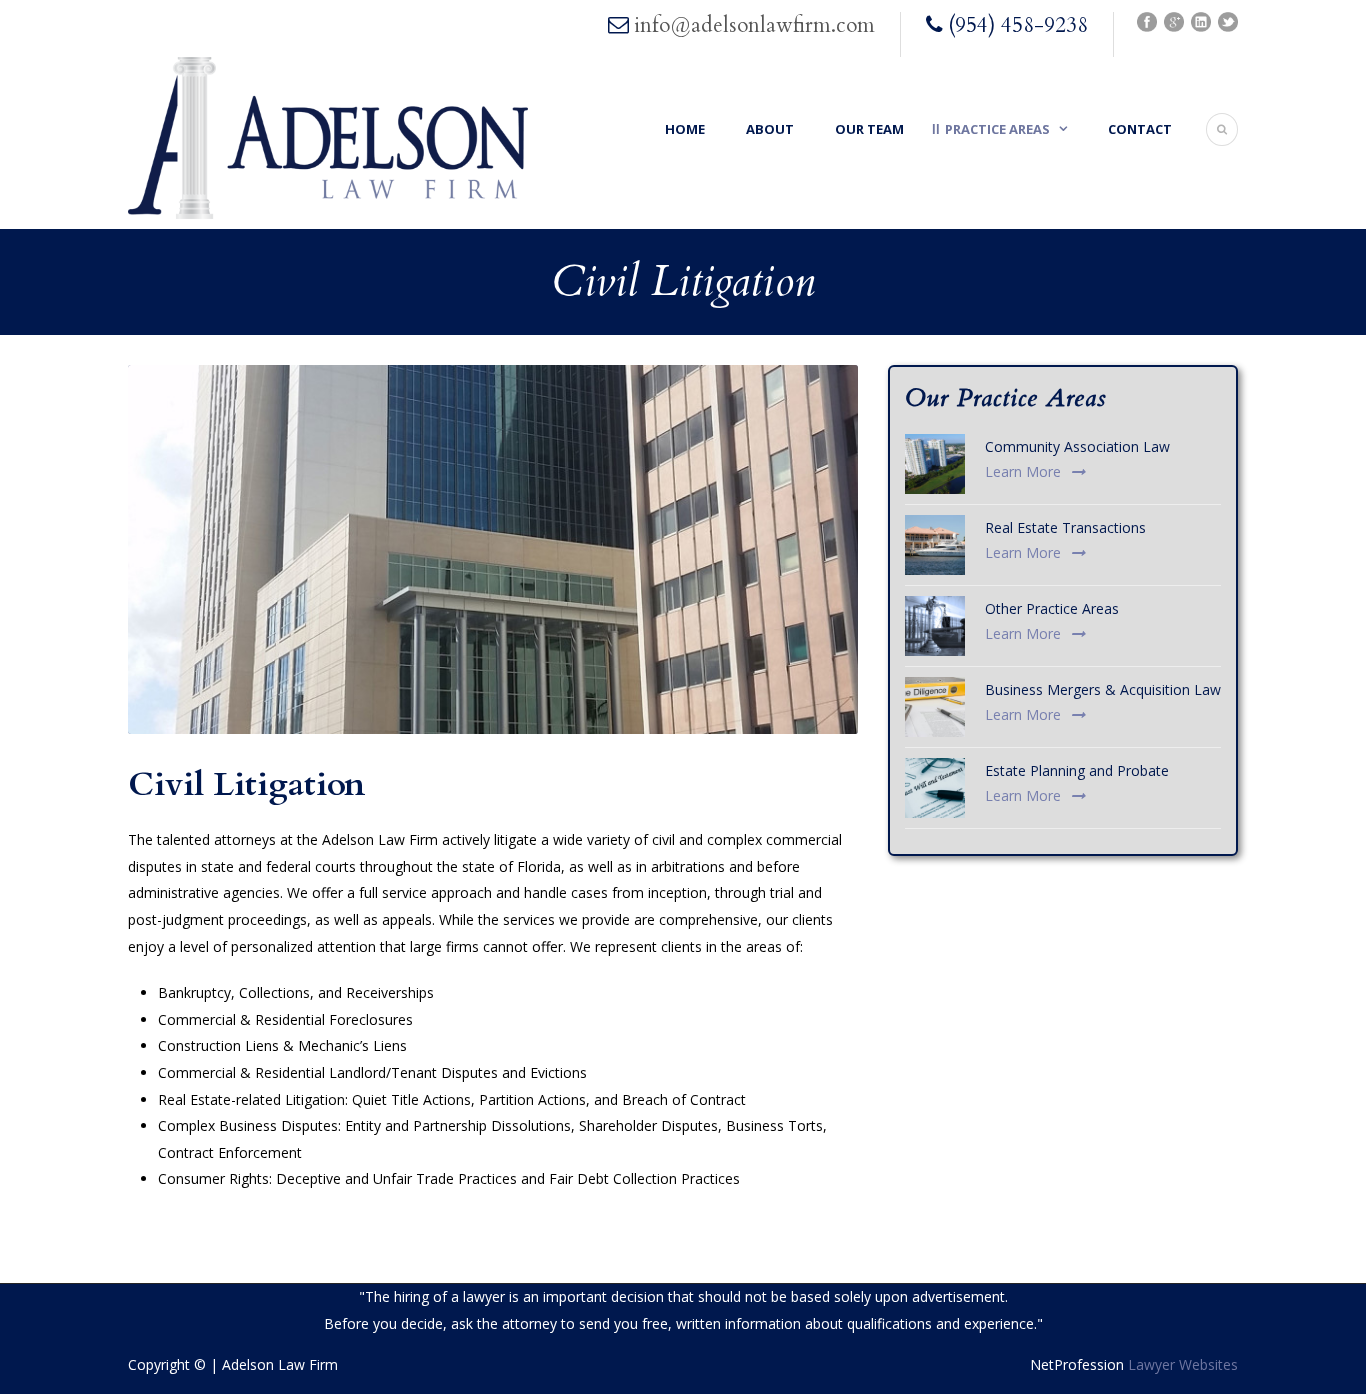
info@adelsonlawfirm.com (754, 25)
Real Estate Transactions (1065, 527)
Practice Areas (997, 129)
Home (685, 129)
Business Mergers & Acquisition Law (1103, 689)
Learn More (1023, 471)
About (770, 129)
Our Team (869, 129)
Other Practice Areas (1052, 608)
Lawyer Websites (1183, 1364)
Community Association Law (1077, 446)
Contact (1140, 129)
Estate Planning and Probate (1077, 770)
